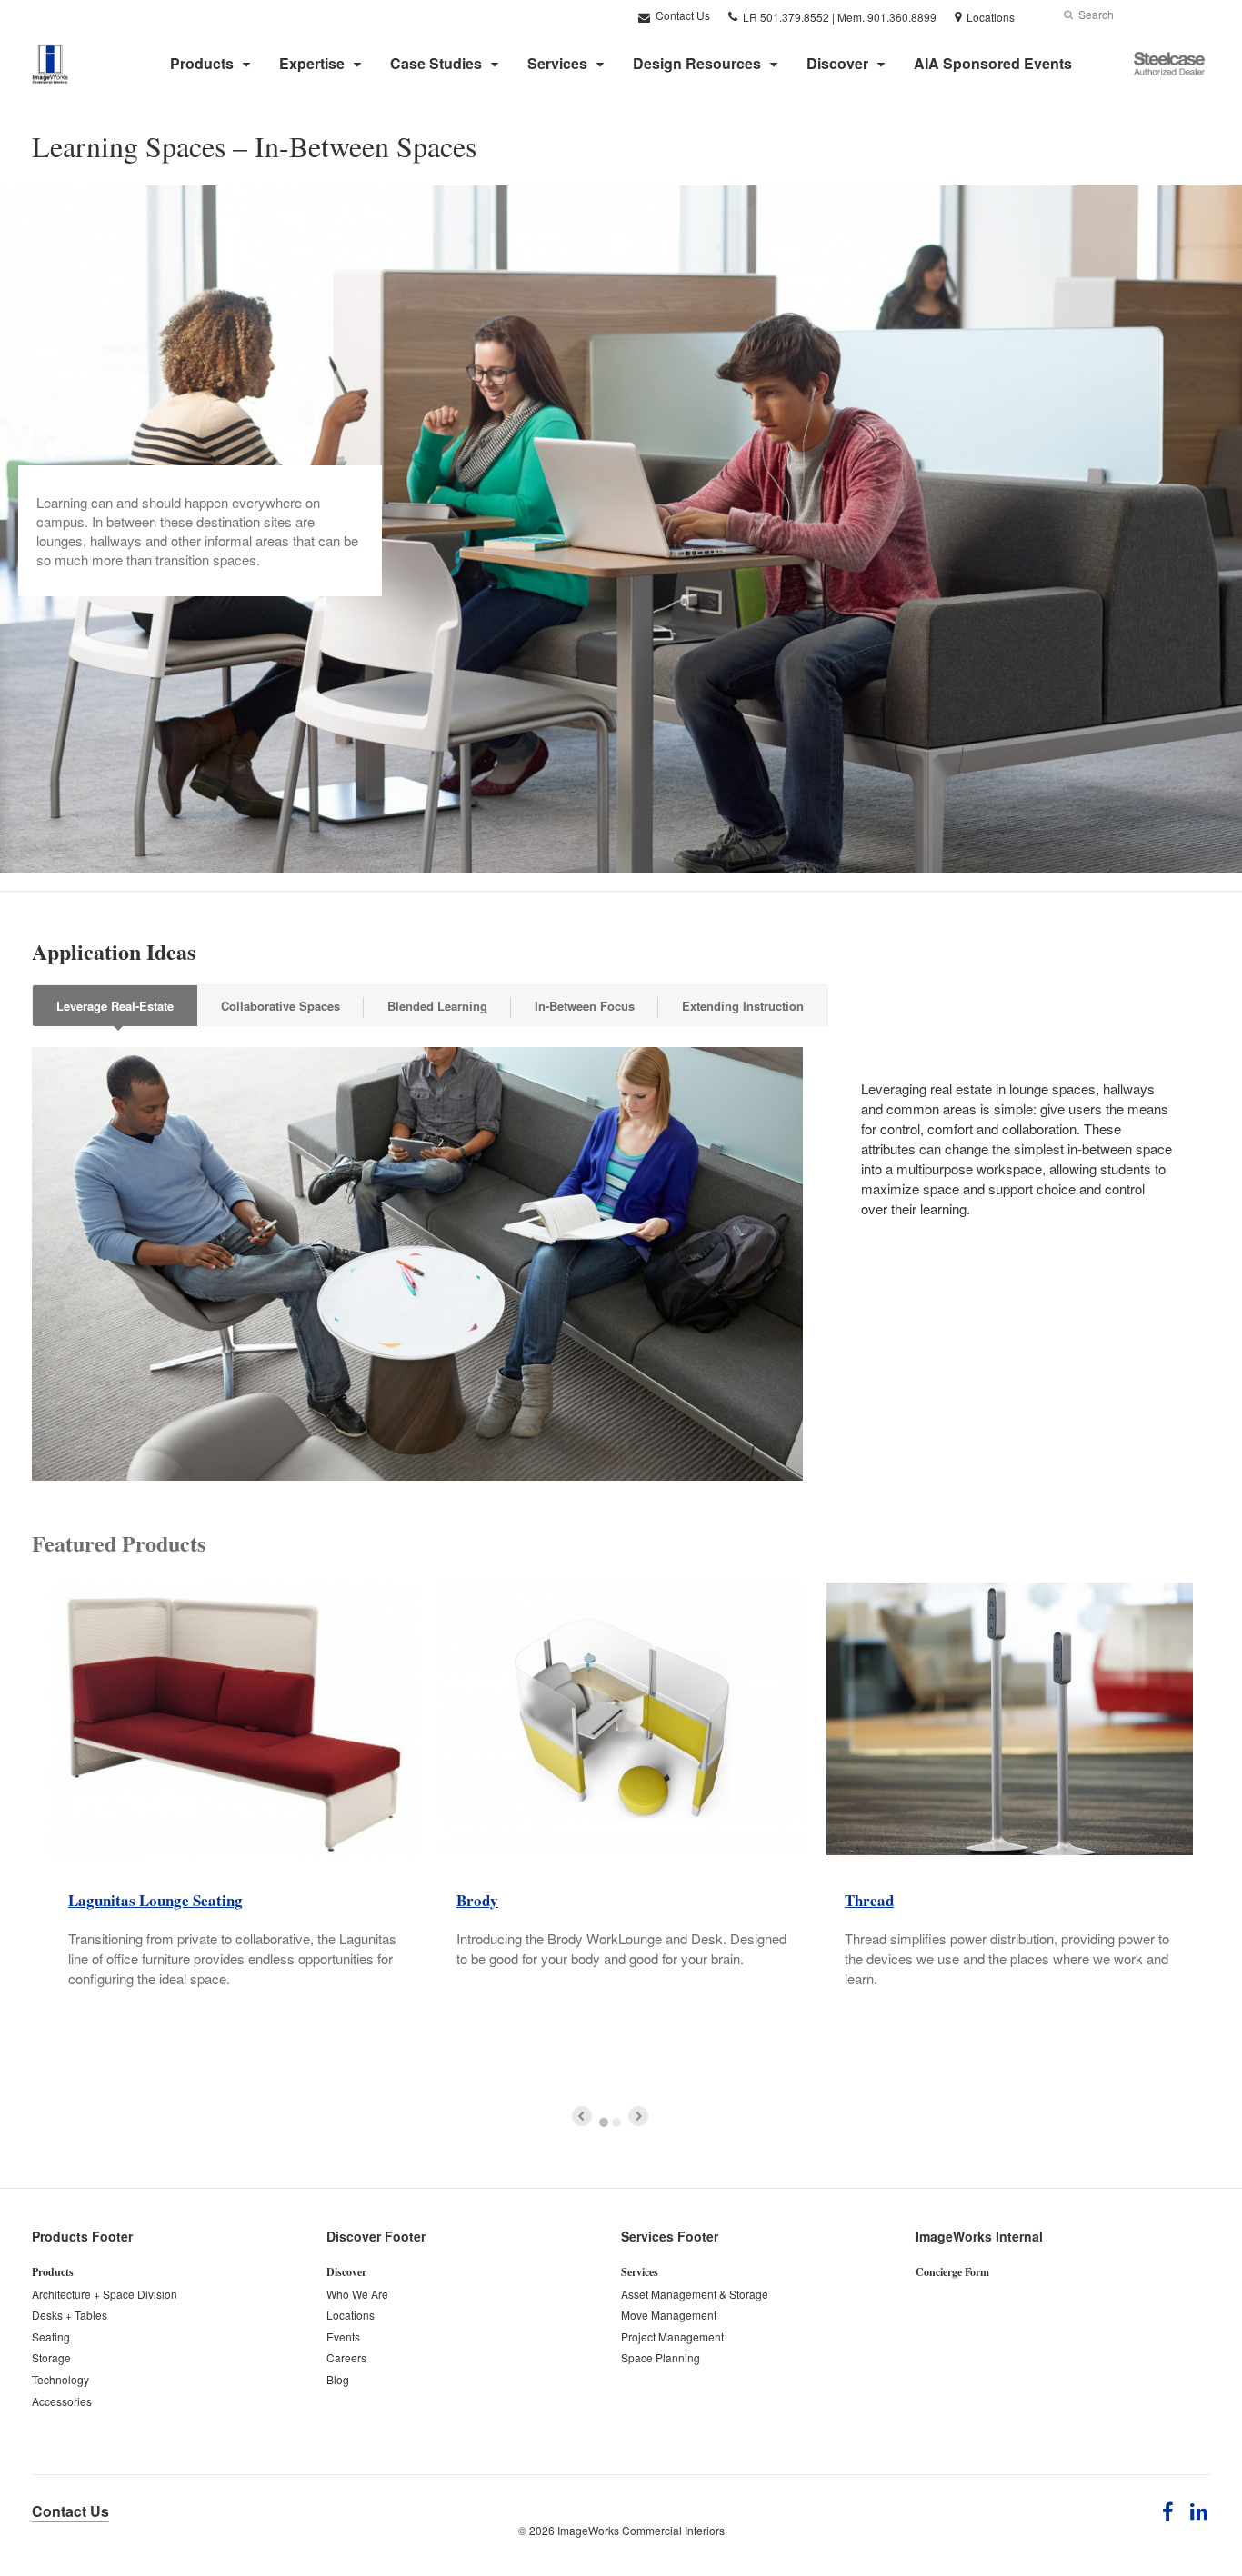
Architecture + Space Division (105, 2294)
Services (557, 63)
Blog (338, 2379)
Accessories (62, 2401)
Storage (51, 2357)
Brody (477, 1900)
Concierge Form (952, 2272)
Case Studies (436, 63)
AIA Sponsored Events (993, 63)
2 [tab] (616, 2122)
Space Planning (661, 2357)
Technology (60, 2379)
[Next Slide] (638, 2116)
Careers (346, 2357)
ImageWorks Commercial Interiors (641, 2530)
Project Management (672, 2336)
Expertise (312, 63)
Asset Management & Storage (695, 2294)
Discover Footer (376, 2236)
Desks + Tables (70, 2315)
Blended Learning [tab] (437, 1006)
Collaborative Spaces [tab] (280, 1006)
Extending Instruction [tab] (743, 1006)
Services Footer (670, 2236)
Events (343, 2336)
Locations (351, 2315)
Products (202, 63)
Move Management (669, 2315)
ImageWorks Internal (979, 2236)
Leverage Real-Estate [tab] (115, 1006)
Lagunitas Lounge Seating (155, 1900)
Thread (869, 1900)
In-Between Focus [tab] (585, 1006)
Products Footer (82, 2236)
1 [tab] (604, 2122)
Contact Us (681, 15)
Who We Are (357, 2294)
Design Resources (697, 63)
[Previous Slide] (582, 2116)
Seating (51, 2336)
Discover (837, 63)
